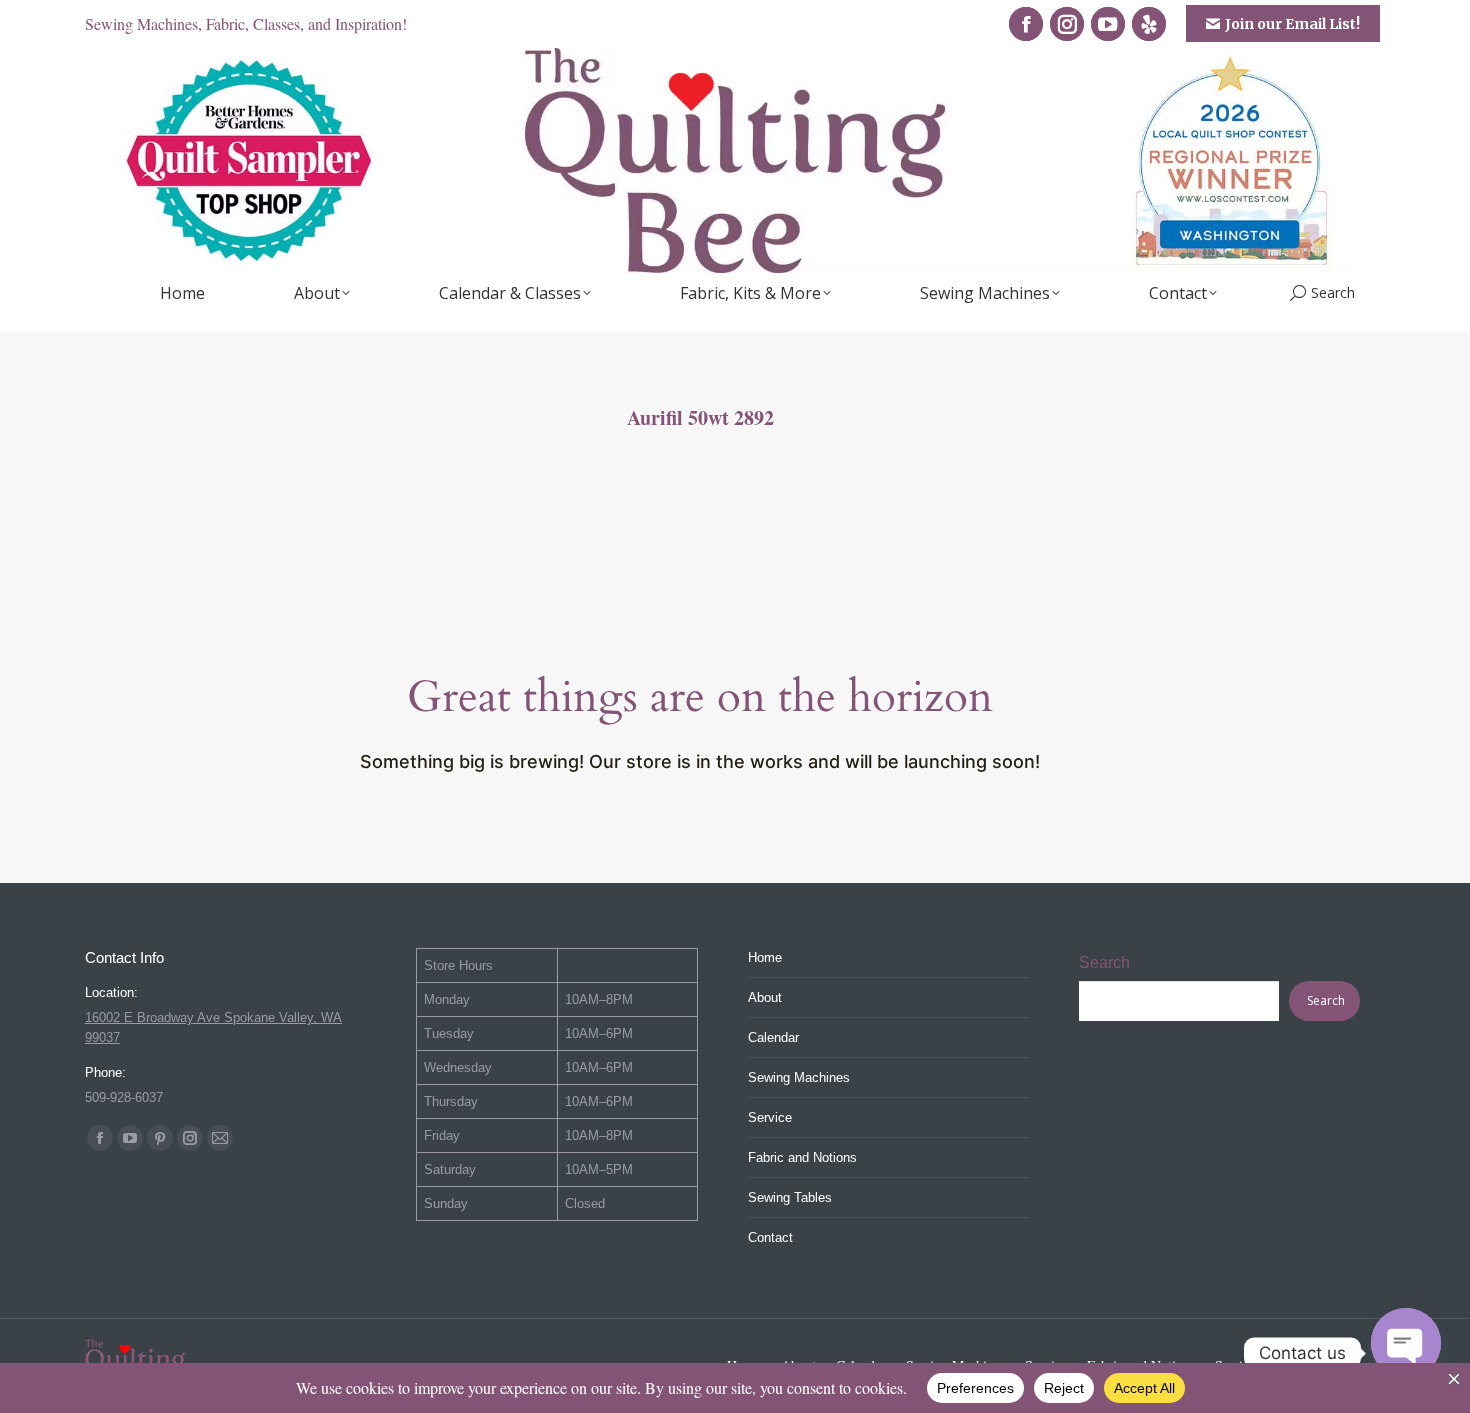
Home (765, 957)
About (765, 997)
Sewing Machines (799, 1077)
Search (1104, 962)
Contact (770, 1237)
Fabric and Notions (802, 1157)
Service (770, 1117)
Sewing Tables (790, 1197)
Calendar (773, 1037)
